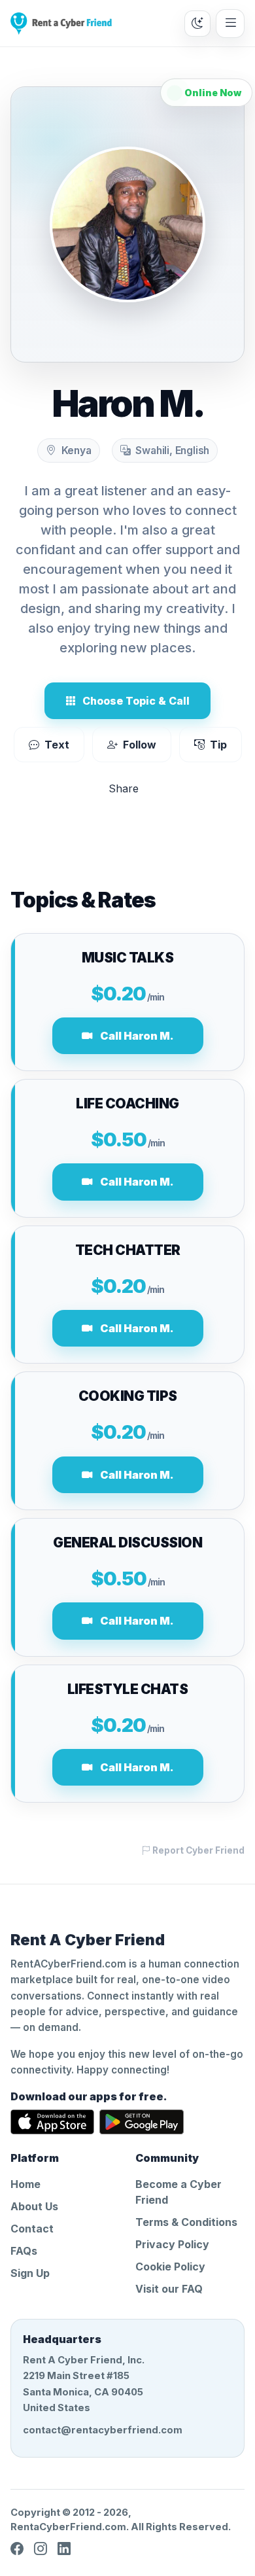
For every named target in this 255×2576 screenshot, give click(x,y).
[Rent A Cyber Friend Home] (61, 24)
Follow (140, 745)
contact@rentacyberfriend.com (103, 2430)
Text (57, 745)
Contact (32, 2229)
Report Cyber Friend (197, 1850)
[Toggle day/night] (197, 24)
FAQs (24, 2251)
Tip (218, 745)
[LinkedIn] (64, 2549)
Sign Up (30, 2273)
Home (25, 2184)
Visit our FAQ (169, 2289)
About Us (34, 2206)
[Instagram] (41, 2549)
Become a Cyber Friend (178, 2192)
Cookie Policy (170, 2267)
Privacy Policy (172, 2244)
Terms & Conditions (186, 2222)
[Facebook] (17, 2549)
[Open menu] (230, 24)
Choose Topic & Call (136, 701)
